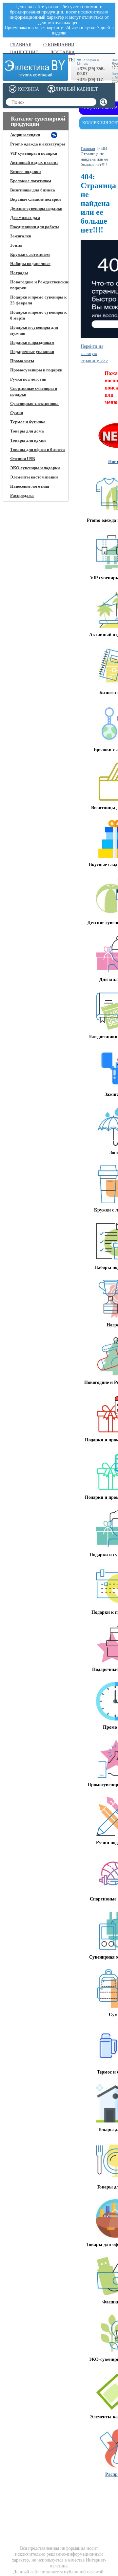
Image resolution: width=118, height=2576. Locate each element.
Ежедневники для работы (35, 227)
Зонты (16, 245)
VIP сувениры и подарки (34, 153)
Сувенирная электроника (34, 403)
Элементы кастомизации (34, 477)
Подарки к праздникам (32, 342)
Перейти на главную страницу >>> (94, 354)
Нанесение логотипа (30, 486)
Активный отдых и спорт (34, 162)
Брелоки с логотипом (31, 181)
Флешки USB (23, 459)
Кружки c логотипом (30, 254)
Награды (19, 273)
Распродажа (22, 495)
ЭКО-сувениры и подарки (35, 468)
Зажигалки (21, 236)
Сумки (17, 413)
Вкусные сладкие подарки (35, 199)
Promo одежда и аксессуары (38, 144)
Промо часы (22, 361)
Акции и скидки (25, 135)
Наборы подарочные (30, 264)
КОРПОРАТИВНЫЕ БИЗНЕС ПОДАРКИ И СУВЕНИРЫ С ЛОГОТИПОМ (28, 2500)
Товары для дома (27, 431)
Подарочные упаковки (32, 352)
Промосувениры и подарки (36, 370)
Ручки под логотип (28, 379)
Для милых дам (25, 218)
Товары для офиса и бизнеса (38, 449)
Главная (88, 149)
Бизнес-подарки (25, 172)
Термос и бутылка (28, 422)
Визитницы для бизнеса (33, 190)
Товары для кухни (28, 440)
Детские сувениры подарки (36, 208)
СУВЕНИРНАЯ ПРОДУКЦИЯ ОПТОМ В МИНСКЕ (95, 2498)
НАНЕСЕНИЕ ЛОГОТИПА (58, 2492)
